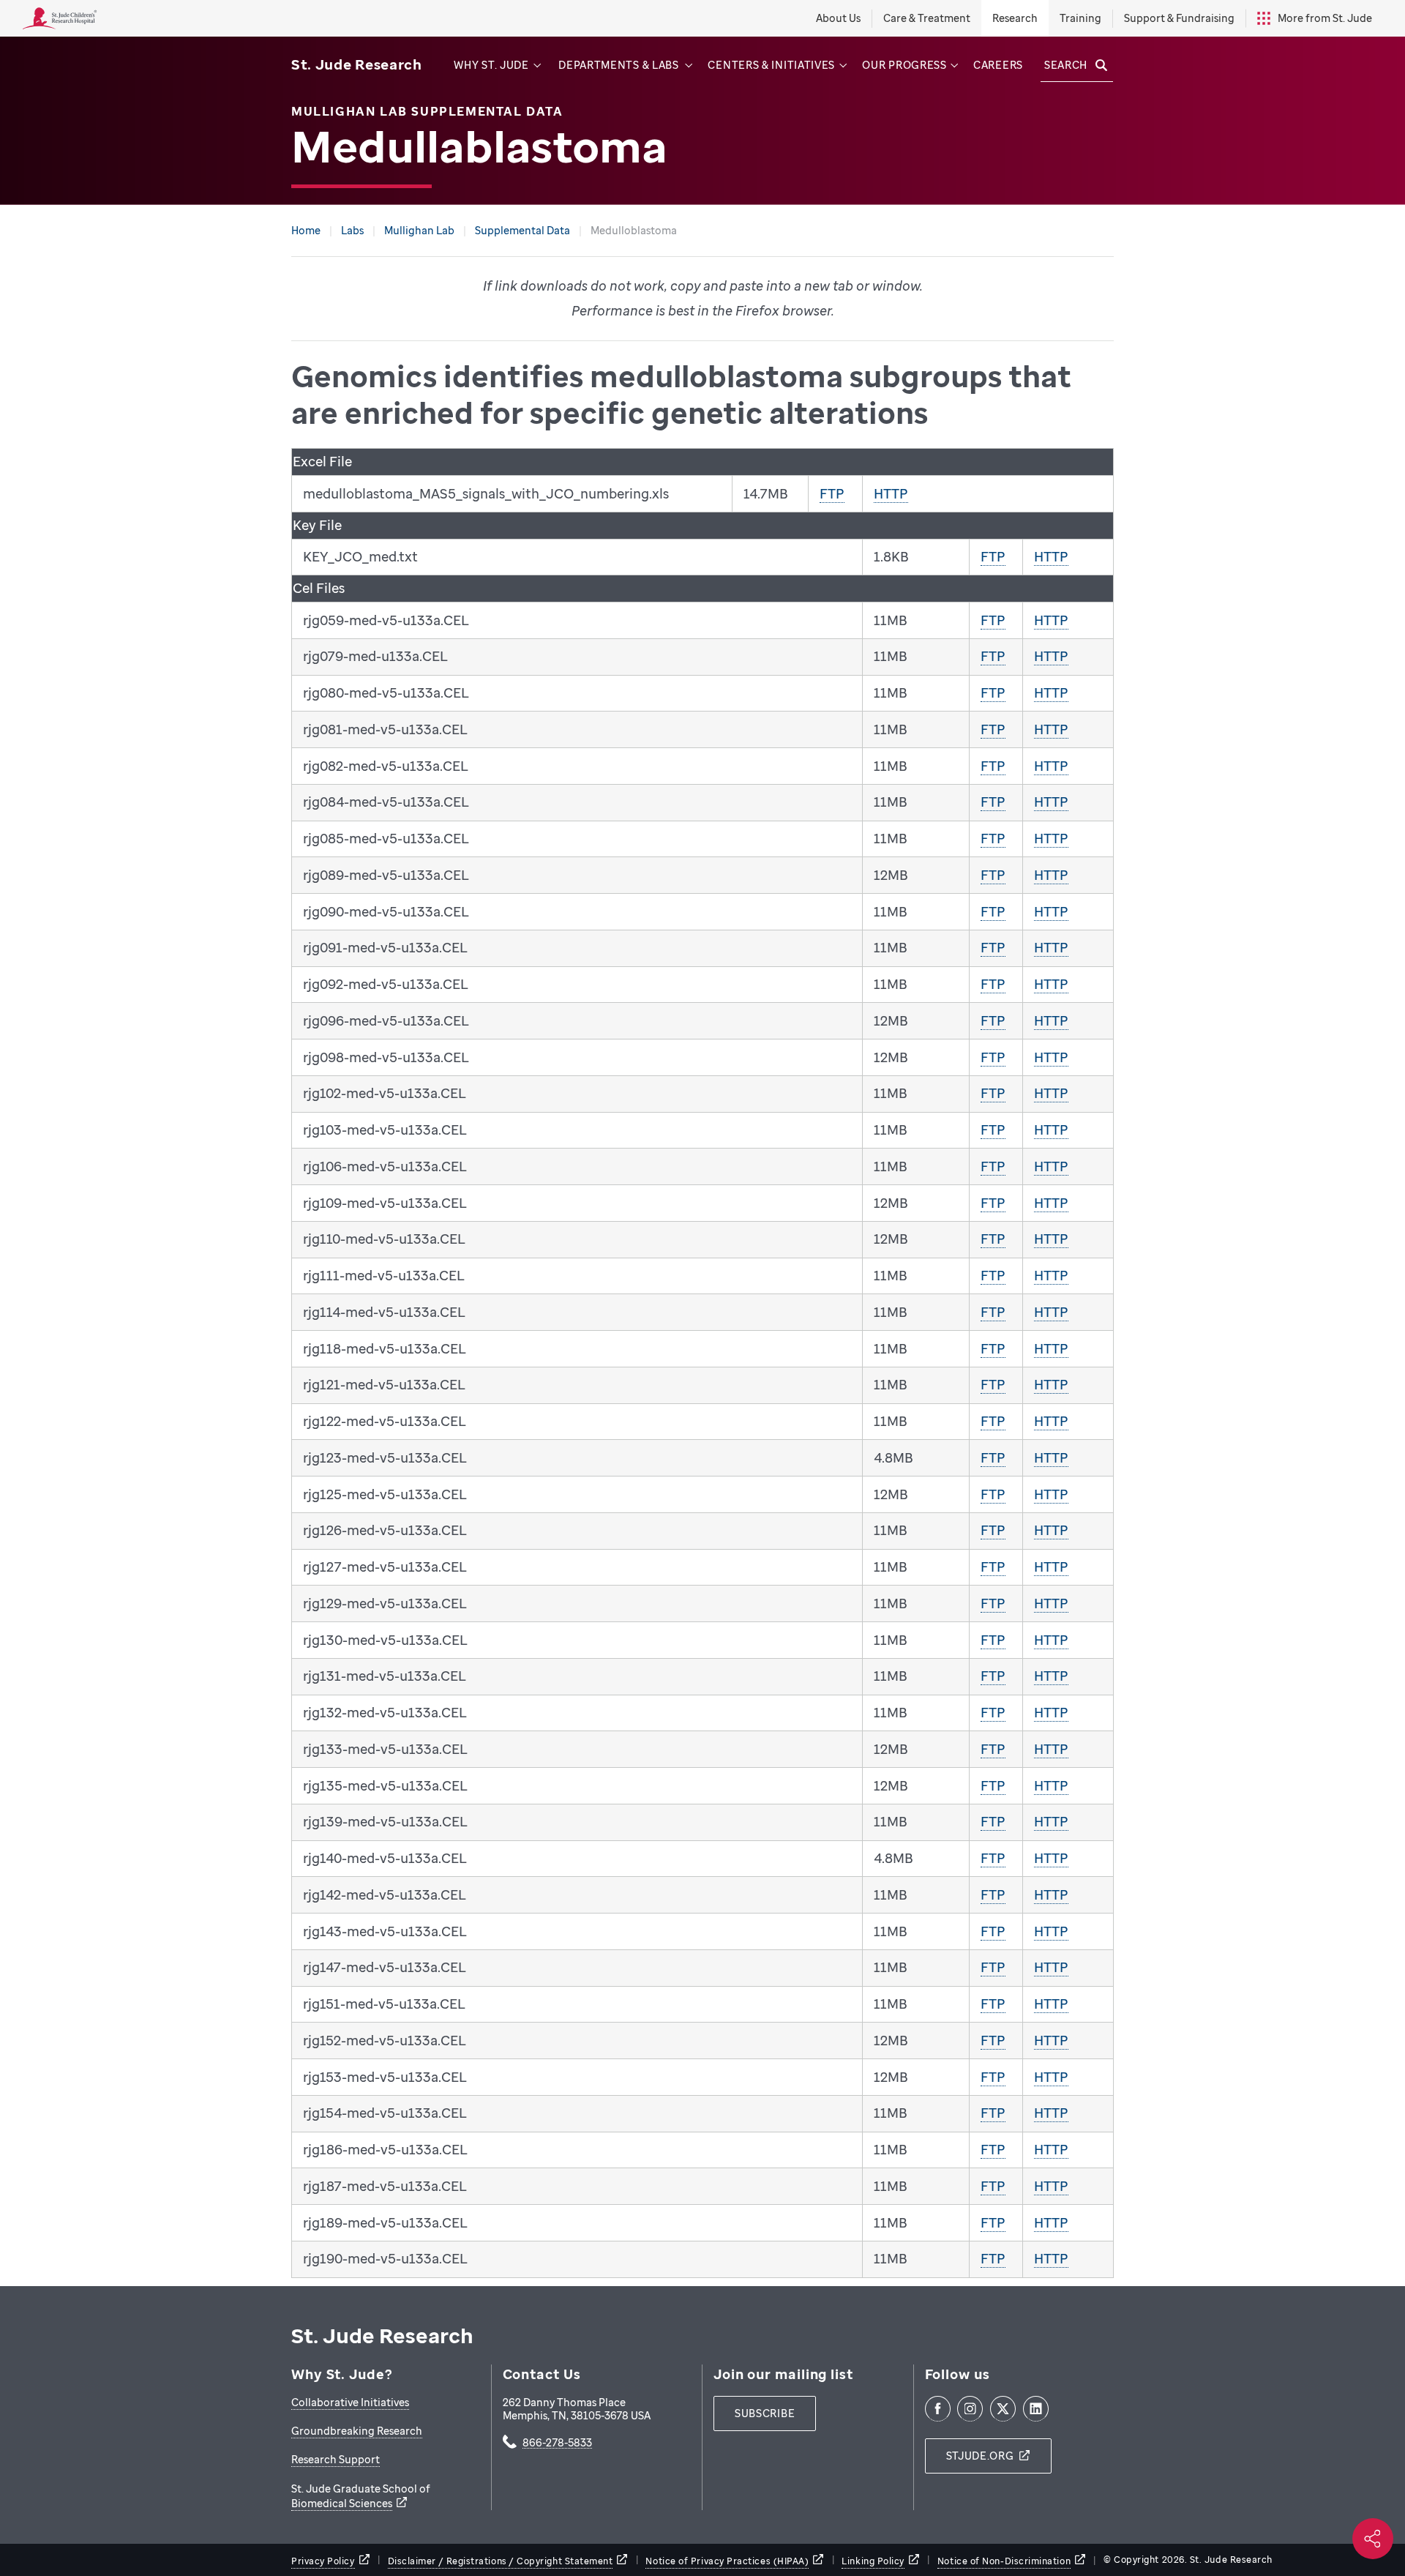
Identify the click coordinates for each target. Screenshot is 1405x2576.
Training (1080, 18)
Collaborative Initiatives (350, 2402)
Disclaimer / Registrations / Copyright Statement (501, 2561)
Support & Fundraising (1179, 18)
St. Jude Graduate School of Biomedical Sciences (361, 2496)
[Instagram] (970, 2409)
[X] (1003, 2409)
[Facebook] (938, 2409)
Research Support (336, 2459)
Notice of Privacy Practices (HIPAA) (727, 2561)
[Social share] (1373, 2539)
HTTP (891, 493)
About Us (838, 18)
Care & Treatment (927, 18)
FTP (832, 493)
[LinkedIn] (1036, 2409)
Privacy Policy (323, 2561)
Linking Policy (873, 2561)
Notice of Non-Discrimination (1004, 2561)
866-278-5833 (557, 2444)
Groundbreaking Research (357, 2431)
